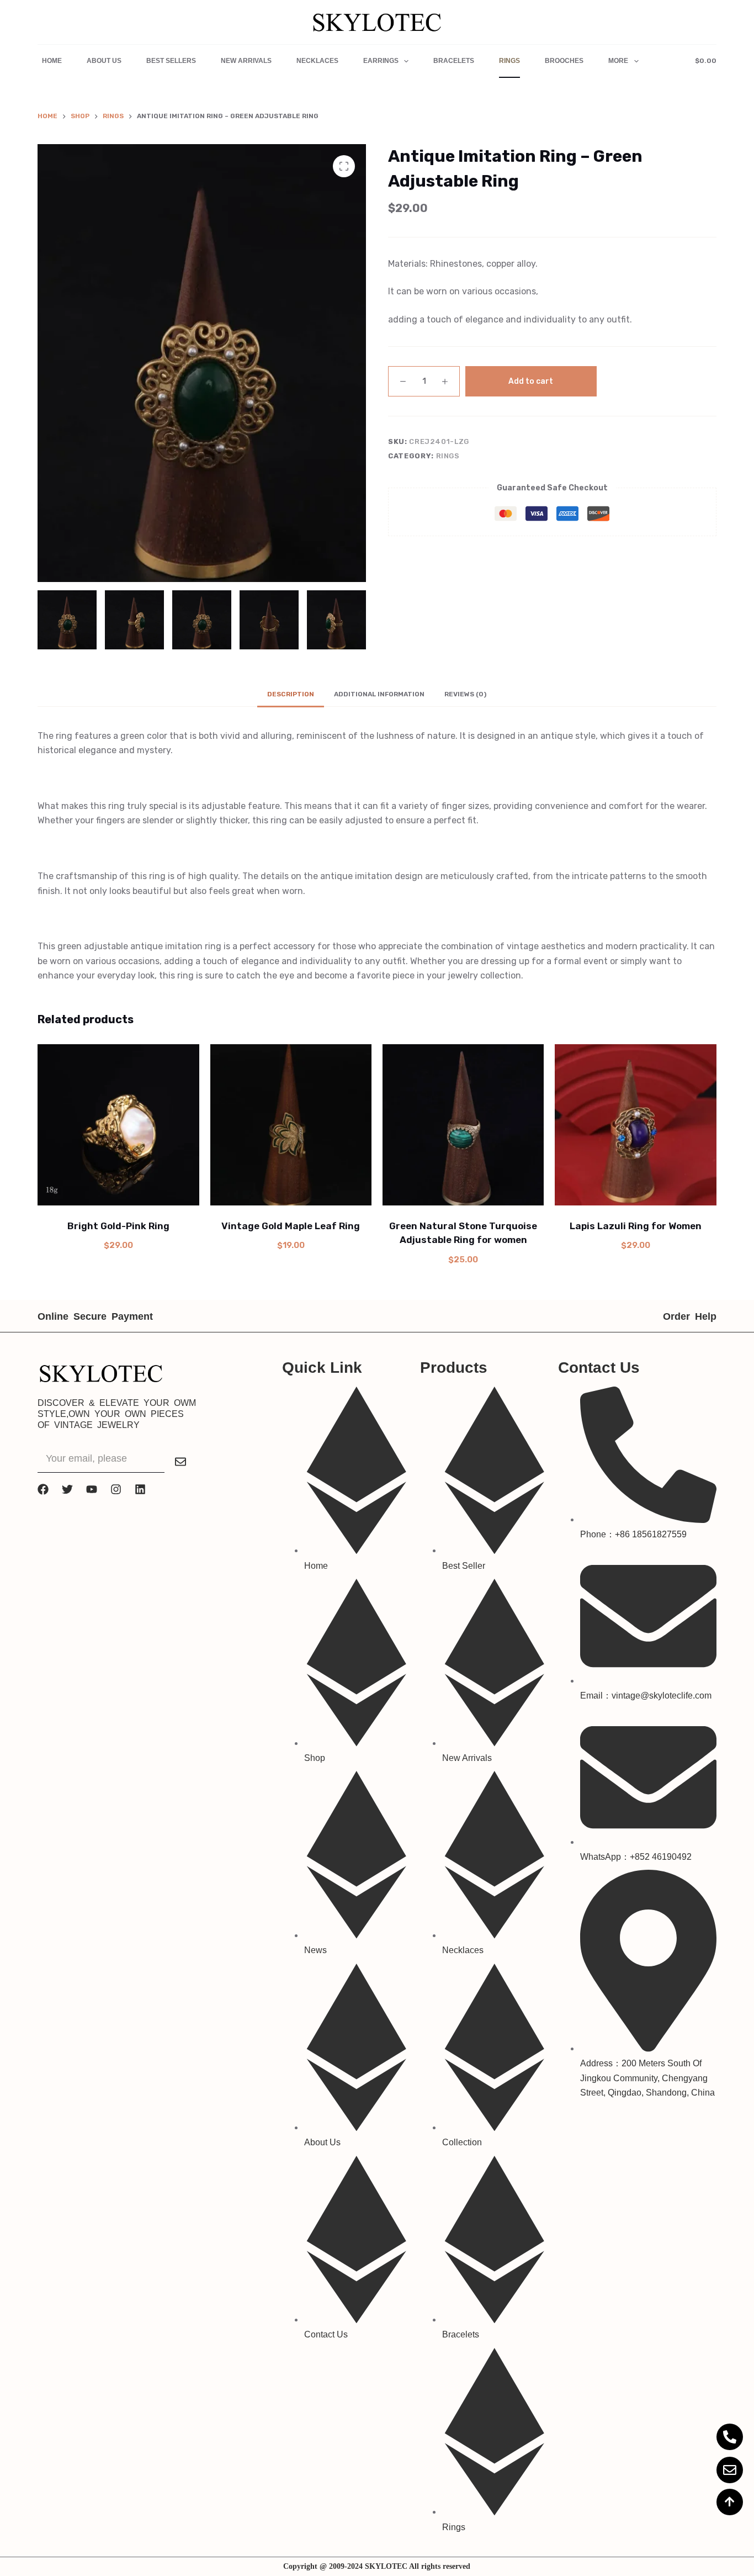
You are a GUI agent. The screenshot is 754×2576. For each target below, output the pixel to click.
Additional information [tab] (379, 694)
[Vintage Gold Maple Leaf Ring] (291, 1125)
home (52, 61)
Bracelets (454, 61)
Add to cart (531, 381)
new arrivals (246, 61)
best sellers (171, 61)
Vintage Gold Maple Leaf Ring (291, 1226)
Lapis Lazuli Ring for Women (636, 1226)
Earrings (381, 61)
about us (104, 61)
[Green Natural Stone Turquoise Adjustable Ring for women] (463, 1125)
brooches (564, 61)
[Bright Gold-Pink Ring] (118, 1125)
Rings (509, 61)
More (618, 61)
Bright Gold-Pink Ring (118, 1226)
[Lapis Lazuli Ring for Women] (635, 1125)
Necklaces (317, 61)
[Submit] (180, 1462)
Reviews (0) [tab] (465, 694)
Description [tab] (291, 694)
